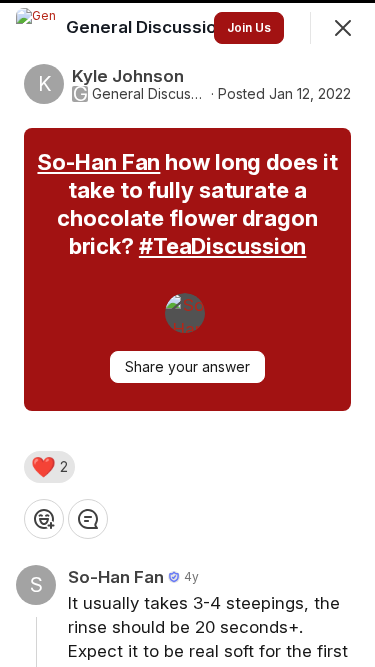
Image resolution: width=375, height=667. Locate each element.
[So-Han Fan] (185, 313)
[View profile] (36, 28)
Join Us (249, 27)
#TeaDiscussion (222, 246)
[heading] (148, 27)
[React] (44, 519)
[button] (49, 467)
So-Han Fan (98, 162)
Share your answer (187, 366)
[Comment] (88, 519)
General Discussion (149, 94)
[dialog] (187, 333)
